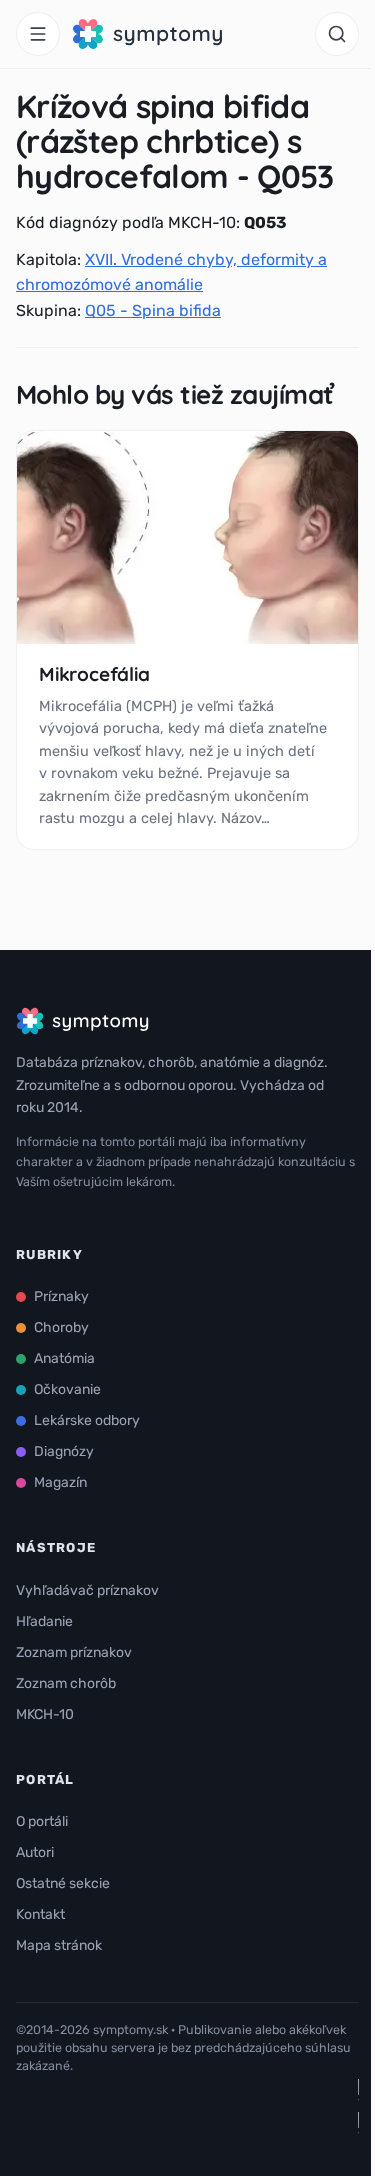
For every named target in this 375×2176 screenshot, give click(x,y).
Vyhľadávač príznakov (87, 1590)
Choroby (61, 1327)
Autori (35, 1852)
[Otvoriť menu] (38, 34)
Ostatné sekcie (63, 1883)
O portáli (42, 1821)
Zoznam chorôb (66, 1683)
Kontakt (40, 1914)
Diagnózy (64, 1451)
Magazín (60, 1482)
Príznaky (61, 1296)
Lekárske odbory (87, 1420)
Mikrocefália (94, 674)
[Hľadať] (337, 34)
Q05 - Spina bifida (153, 310)
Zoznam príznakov (74, 1652)
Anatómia (64, 1358)
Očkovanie (67, 1389)
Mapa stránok (59, 1945)
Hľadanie (44, 1621)
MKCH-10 (45, 1714)
